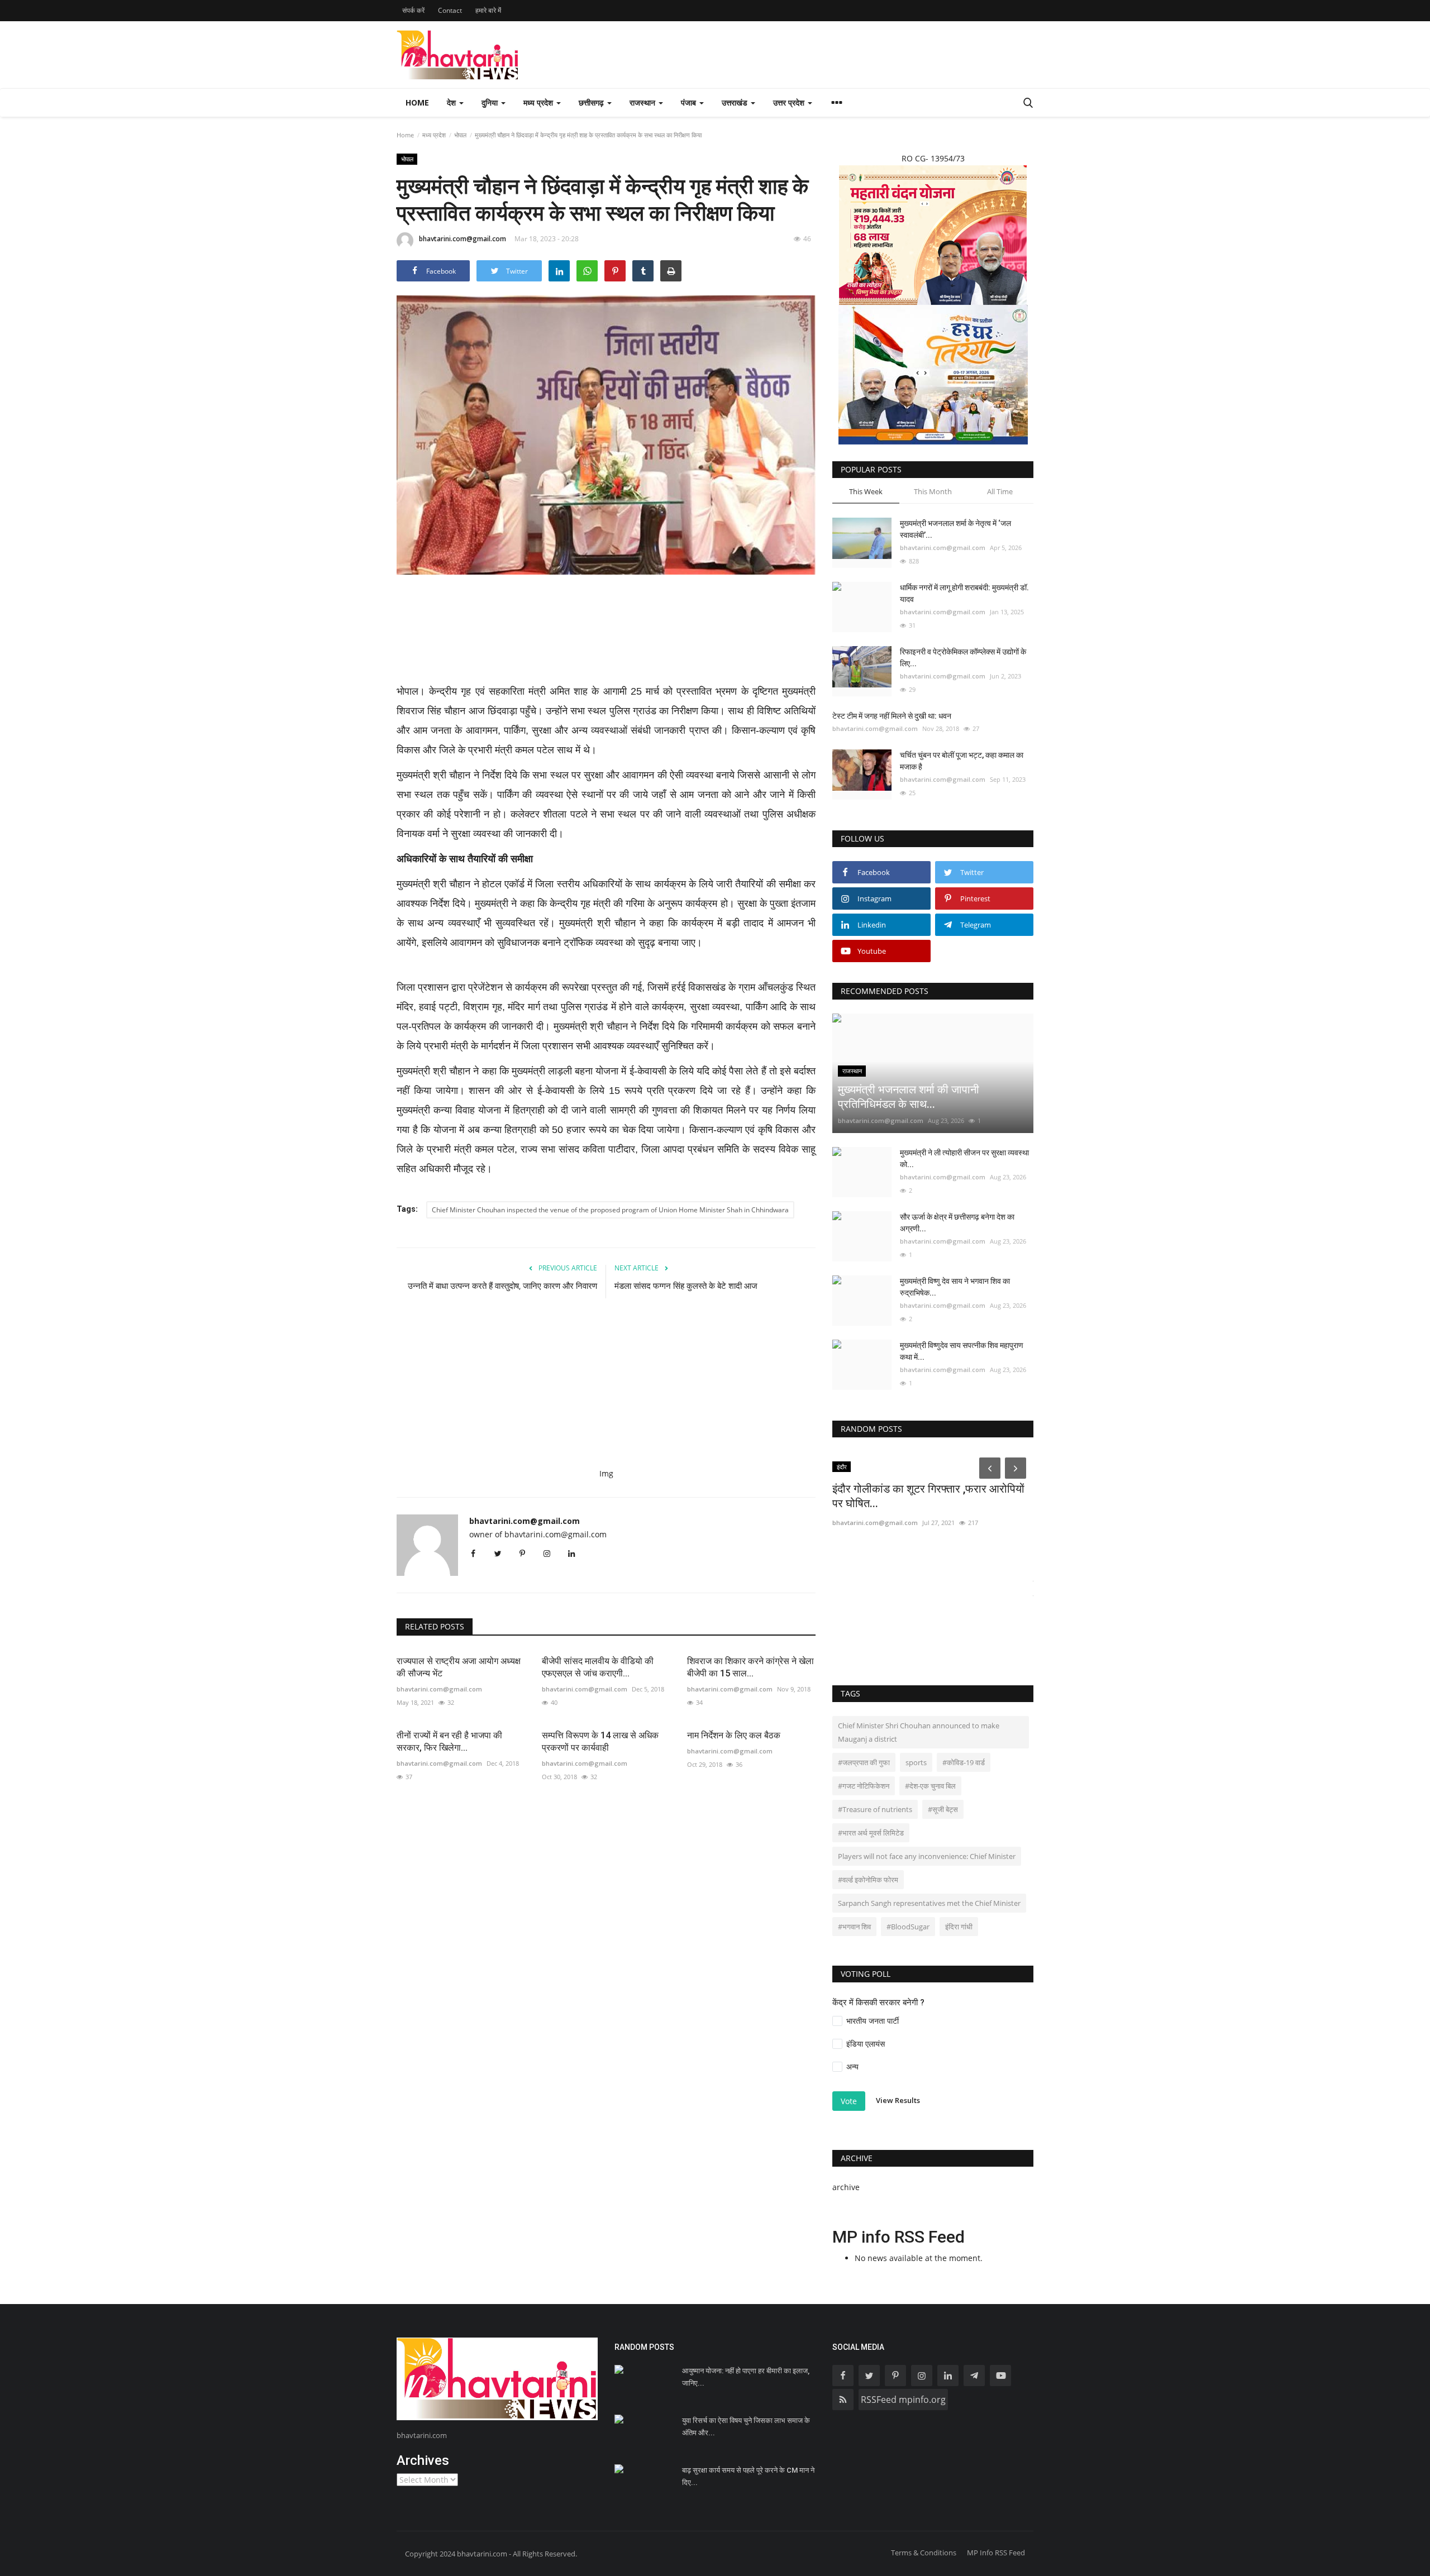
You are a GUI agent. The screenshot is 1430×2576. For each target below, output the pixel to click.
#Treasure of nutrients (875, 1809)
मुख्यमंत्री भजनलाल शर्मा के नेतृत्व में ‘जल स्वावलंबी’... (955, 529)
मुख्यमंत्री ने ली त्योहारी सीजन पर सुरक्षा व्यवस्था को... (964, 1158)
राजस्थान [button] (643, 102)
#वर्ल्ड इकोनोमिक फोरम (868, 1880)
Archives (423, 2460)
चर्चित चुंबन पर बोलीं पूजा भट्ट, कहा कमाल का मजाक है (962, 761)
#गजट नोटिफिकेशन (864, 1786)
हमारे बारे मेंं (488, 10)
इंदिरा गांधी (959, 1927)
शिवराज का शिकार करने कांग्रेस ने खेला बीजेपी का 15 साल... (750, 1667)
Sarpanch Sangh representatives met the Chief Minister (929, 1903)
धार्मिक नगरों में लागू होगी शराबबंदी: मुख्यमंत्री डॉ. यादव (964, 593)
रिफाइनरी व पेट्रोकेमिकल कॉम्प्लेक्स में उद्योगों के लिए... (963, 658)
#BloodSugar (908, 1927)
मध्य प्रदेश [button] (539, 102)
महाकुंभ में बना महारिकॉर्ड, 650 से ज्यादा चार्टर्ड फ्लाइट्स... (923, 1591)
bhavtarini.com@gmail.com (463, 239)
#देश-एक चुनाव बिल (930, 1786)
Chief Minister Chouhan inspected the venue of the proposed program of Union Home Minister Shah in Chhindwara (610, 1210)
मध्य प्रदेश (434, 135)
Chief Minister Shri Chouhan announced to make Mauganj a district (919, 1732)
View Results (898, 2101)
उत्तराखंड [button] (736, 102)
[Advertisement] (606, 636)
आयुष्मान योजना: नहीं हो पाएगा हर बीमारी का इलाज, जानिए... (746, 2377)
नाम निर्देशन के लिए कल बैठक (734, 1735)
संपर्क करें (413, 10)
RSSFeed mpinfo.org (903, 2400)
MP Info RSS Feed (996, 2553)
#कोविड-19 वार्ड (964, 1762)
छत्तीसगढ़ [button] (592, 102)
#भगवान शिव (854, 1927)
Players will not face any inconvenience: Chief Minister (927, 1856)
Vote (849, 2101)
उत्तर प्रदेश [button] (790, 102)
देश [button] (452, 102)
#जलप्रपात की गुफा (864, 1762)
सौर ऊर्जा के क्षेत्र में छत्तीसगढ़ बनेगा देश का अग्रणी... (957, 1223)
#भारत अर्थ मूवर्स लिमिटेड (871, 1833)
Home (417, 102)
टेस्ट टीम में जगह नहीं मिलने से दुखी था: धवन (892, 716)
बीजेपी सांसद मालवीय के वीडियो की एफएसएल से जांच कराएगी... (598, 1667)
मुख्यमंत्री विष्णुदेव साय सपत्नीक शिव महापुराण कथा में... (962, 1351)
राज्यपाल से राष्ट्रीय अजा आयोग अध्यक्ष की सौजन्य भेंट (459, 1667)
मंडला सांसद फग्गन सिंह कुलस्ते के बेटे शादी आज (687, 1286)
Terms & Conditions (924, 2553)
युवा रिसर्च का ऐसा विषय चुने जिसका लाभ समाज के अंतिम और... (746, 2427)
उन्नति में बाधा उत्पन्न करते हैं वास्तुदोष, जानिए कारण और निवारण (502, 1286)
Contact (450, 10)
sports (916, 1762)
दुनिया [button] (491, 102)
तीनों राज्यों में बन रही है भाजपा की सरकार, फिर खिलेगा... (449, 1741)
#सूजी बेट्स (943, 1809)
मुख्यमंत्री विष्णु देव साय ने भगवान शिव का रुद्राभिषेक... (955, 1287)
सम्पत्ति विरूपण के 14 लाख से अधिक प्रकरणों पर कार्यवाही (600, 1741)
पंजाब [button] (690, 102)
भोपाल (460, 135)
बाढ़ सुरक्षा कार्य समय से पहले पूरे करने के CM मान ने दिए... (748, 2476)
